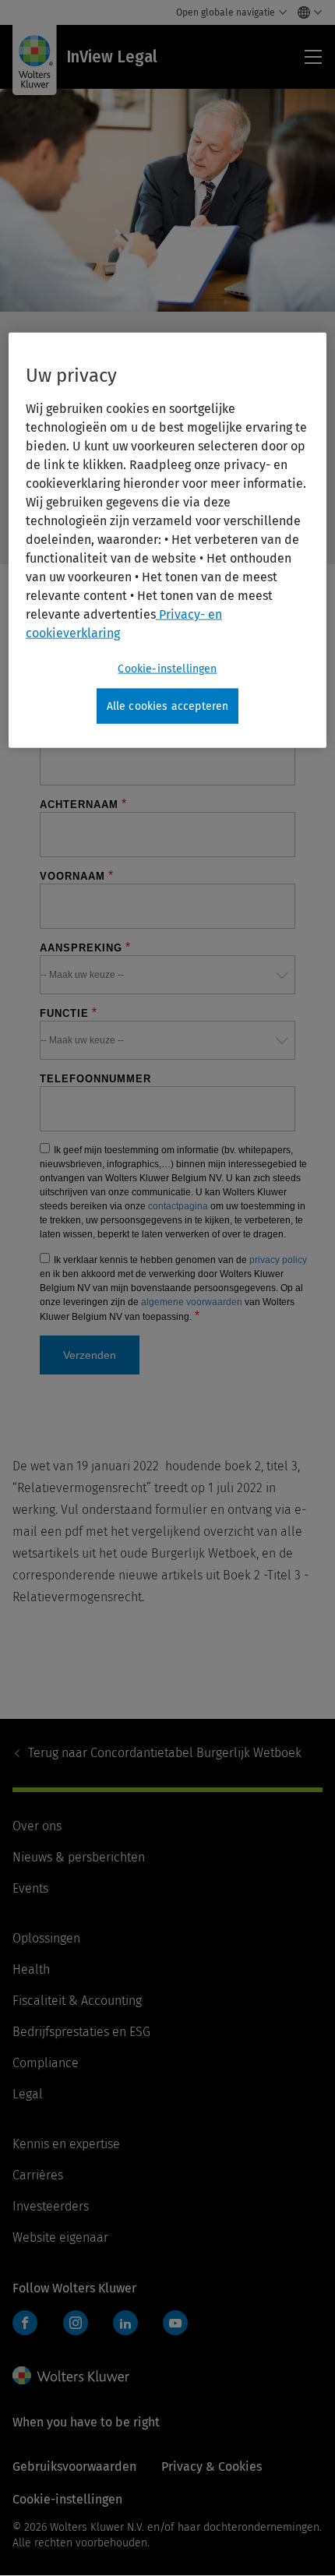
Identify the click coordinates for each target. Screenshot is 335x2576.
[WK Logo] (71, 2376)
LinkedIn (125, 2323)
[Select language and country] (306, 12)
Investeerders (51, 2206)
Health (31, 1969)
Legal (28, 2094)
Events (30, 1888)
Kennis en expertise (66, 2144)
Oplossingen (46, 1938)
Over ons (37, 1826)
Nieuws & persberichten (79, 1857)
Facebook (25, 2323)
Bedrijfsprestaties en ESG (81, 2032)
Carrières (38, 2175)
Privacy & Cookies (212, 2467)
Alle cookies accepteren (168, 706)
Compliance (46, 2063)
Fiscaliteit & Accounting (77, 2001)
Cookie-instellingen (167, 669)
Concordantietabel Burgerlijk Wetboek (165, 1753)
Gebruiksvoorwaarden (74, 2467)
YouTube (175, 2323)
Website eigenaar (60, 2237)
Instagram (76, 2323)
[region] (168, 541)
